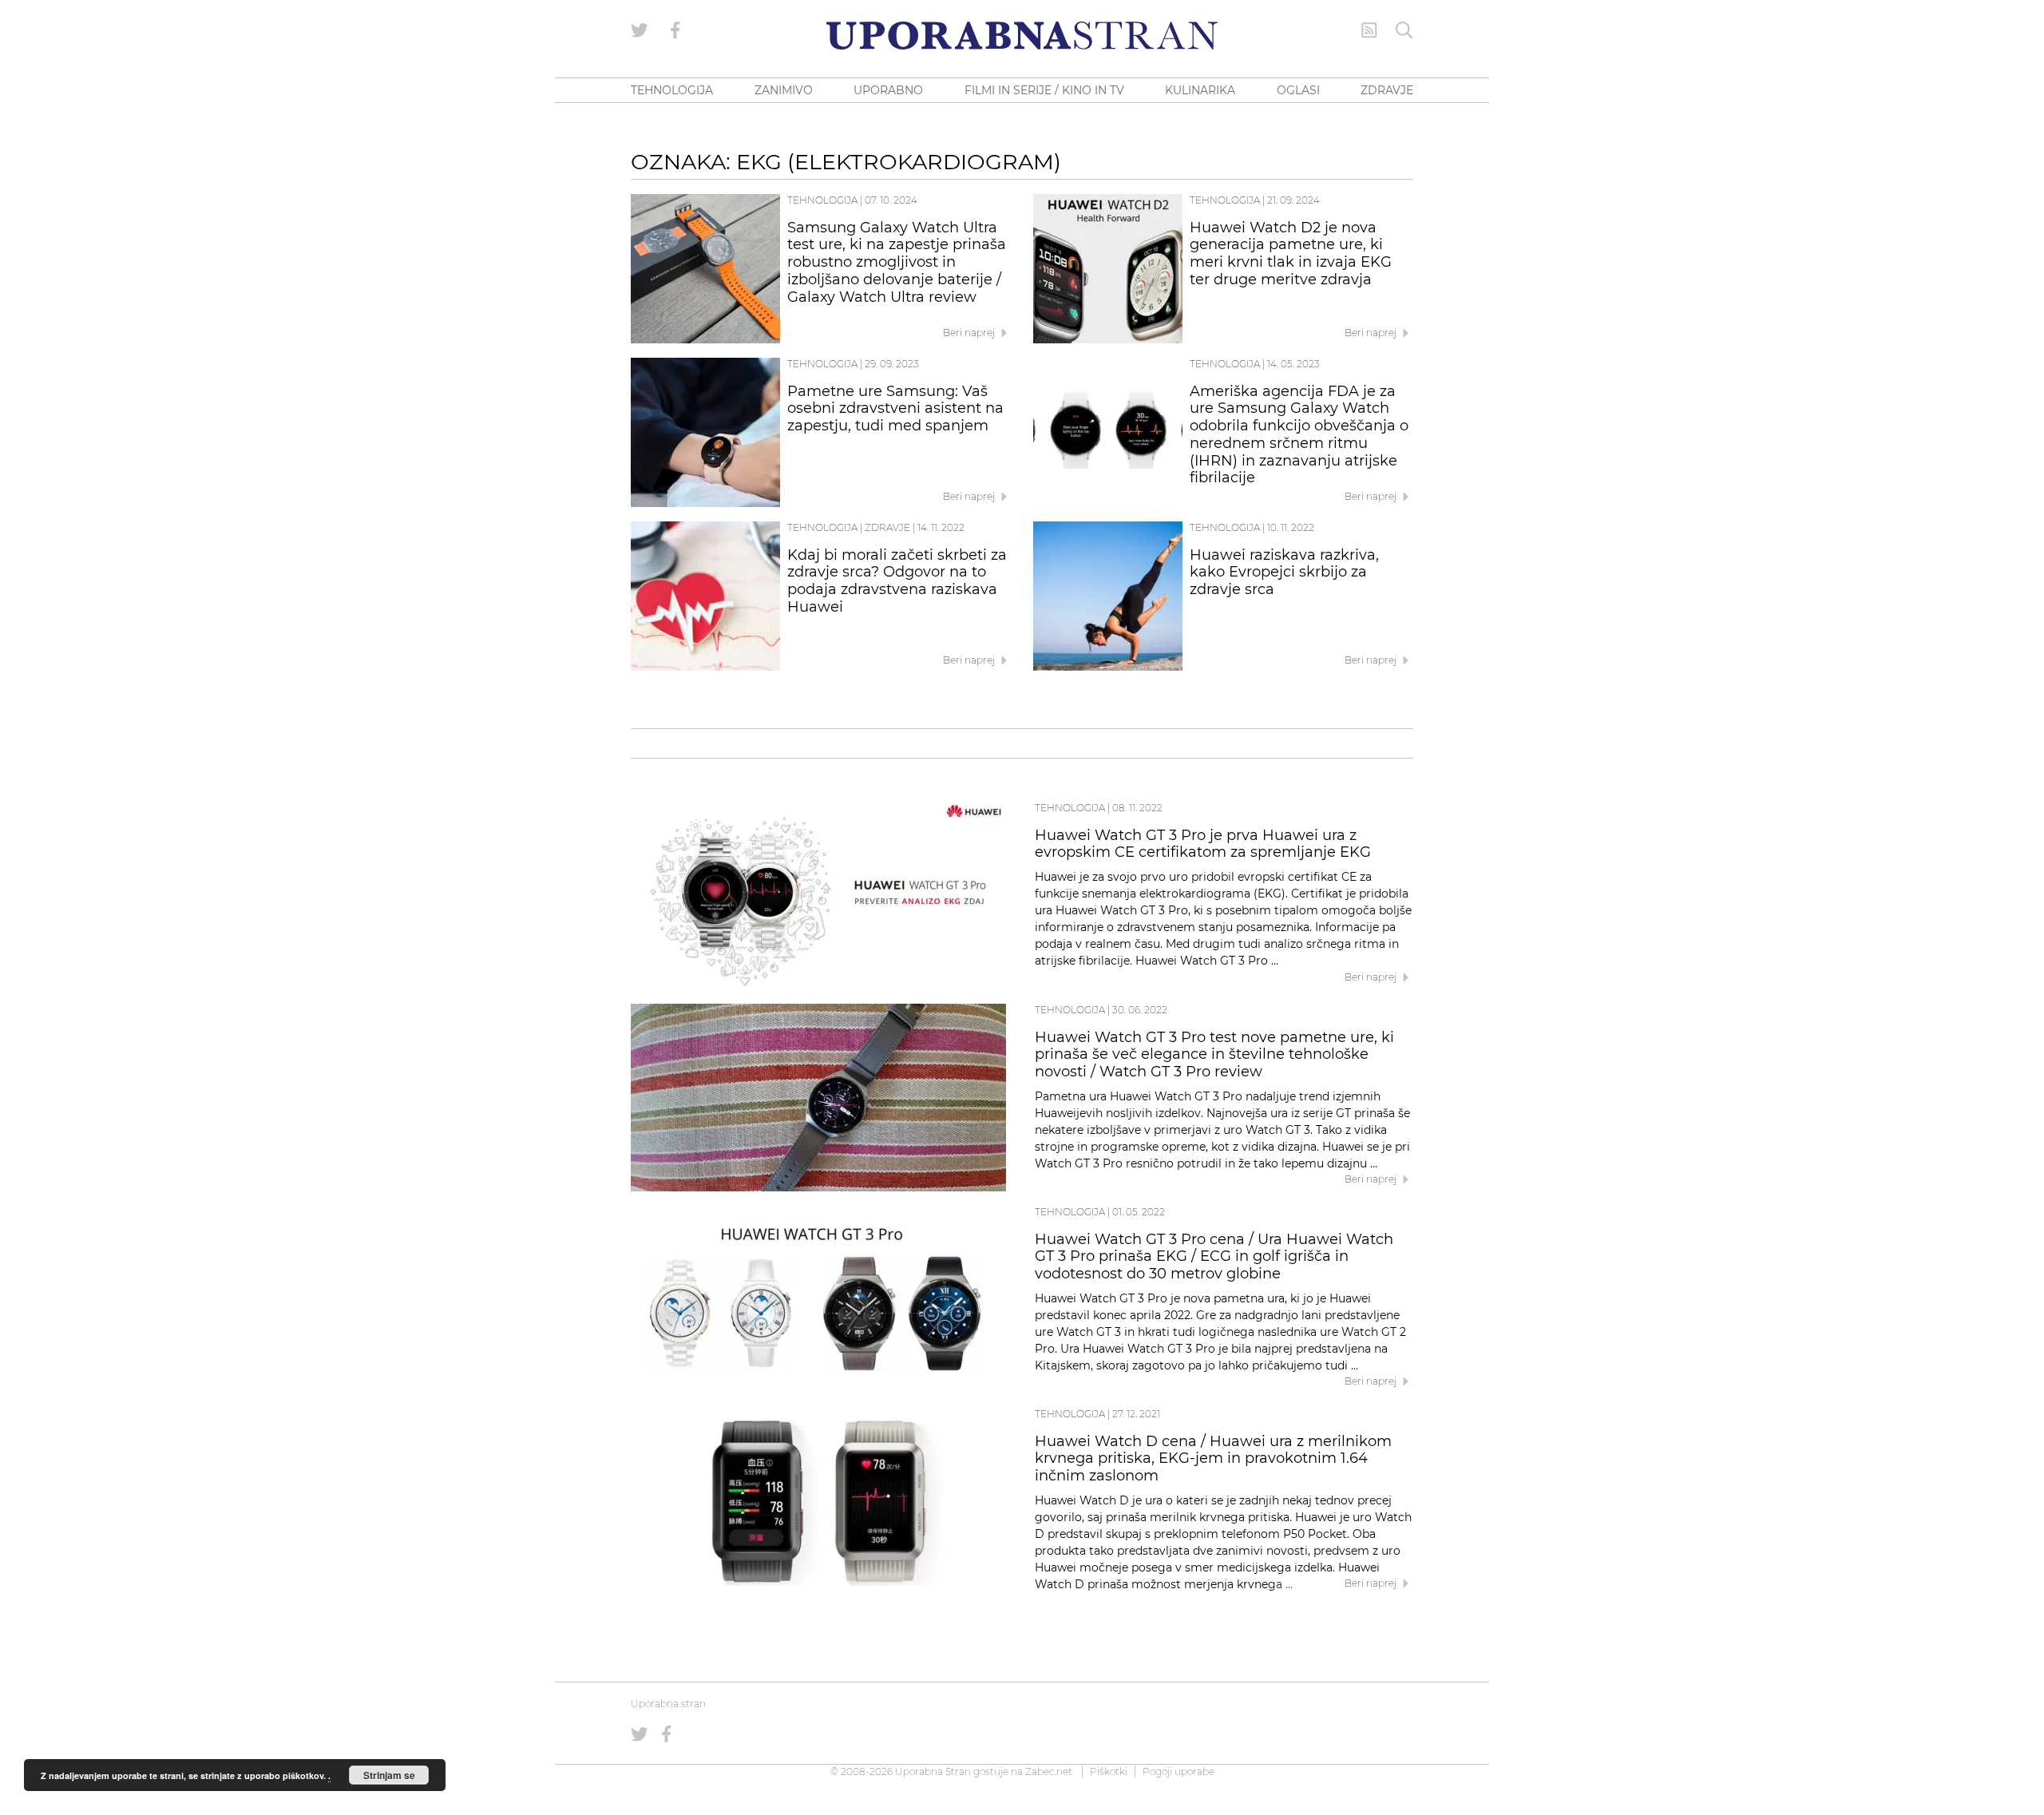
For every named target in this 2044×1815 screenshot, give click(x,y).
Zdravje (887, 527)
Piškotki (1109, 1771)
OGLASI (1298, 90)
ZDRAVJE (1387, 90)
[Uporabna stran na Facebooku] (675, 30)
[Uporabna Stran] (1022, 36)
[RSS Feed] (1369, 30)
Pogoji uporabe (1178, 1771)
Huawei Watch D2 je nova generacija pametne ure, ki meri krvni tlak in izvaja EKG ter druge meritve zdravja (1291, 254)
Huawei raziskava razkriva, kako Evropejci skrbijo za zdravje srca (1284, 573)
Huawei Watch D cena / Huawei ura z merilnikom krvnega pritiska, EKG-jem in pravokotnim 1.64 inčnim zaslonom (1213, 1459)
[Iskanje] (1404, 30)
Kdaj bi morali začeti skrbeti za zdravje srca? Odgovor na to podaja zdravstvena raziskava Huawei (897, 581)
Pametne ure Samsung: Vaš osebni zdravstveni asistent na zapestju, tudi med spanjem (895, 409)
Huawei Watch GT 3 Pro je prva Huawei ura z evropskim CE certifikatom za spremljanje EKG (1203, 844)
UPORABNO (888, 90)
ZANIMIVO (784, 90)
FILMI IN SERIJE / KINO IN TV (1044, 90)
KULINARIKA (1200, 90)
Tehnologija (822, 200)
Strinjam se (389, 1775)
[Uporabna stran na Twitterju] (640, 30)
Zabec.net (1049, 1771)
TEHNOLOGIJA (672, 90)
